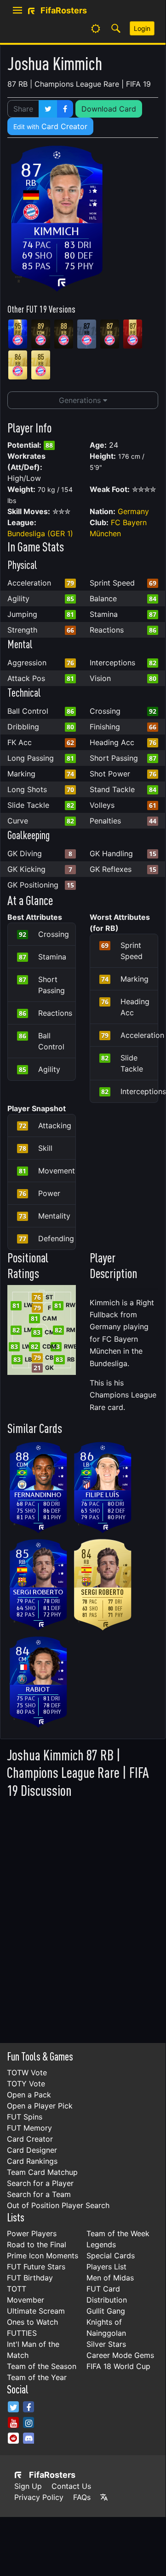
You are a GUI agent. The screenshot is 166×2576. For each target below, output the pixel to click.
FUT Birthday (30, 2278)
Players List (106, 2267)
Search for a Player (40, 2183)
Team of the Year (37, 2377)
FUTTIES (22, 2333)
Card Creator (50, 126)
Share (23, 109)
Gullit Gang (106, 2311)
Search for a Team (39, 2194)
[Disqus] (83, 1918)
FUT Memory (29, 2128)
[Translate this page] (104, 2497)
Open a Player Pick (40, 2106)
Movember (26, 2300)
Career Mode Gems (120, 2355)
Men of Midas (110, 2278)
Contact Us (71, 2486)
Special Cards (111, 2256)
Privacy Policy (39, 2497)
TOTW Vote (27, 2073)
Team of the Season (42, 2366)
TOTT (17, 2289)
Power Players (32, 2233)
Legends (101, 2244)
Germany (133, 511)
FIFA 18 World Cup (118, 2366)
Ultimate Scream (36, 2311)
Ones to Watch (32, 2322)
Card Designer (32, 2150)
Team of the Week (118, 2233)
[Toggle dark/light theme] (96, 29)
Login (142, 28)
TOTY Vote (26, 2084)
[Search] (116, 29)
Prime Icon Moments (43, 2256)
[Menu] (17, 11)
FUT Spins (25, 2117)
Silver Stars (106, 2344)
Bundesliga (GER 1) (40, 533)
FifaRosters (52, 2475)
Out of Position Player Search (58, 2205)
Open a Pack (29, 2095)
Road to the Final (37, 2244)
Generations (81, 400)
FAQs (82, 2497)
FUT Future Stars (36, 2267)
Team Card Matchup (42, 2172)
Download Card (109, 109)
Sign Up (28, 2486)
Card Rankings (32, 2161)
